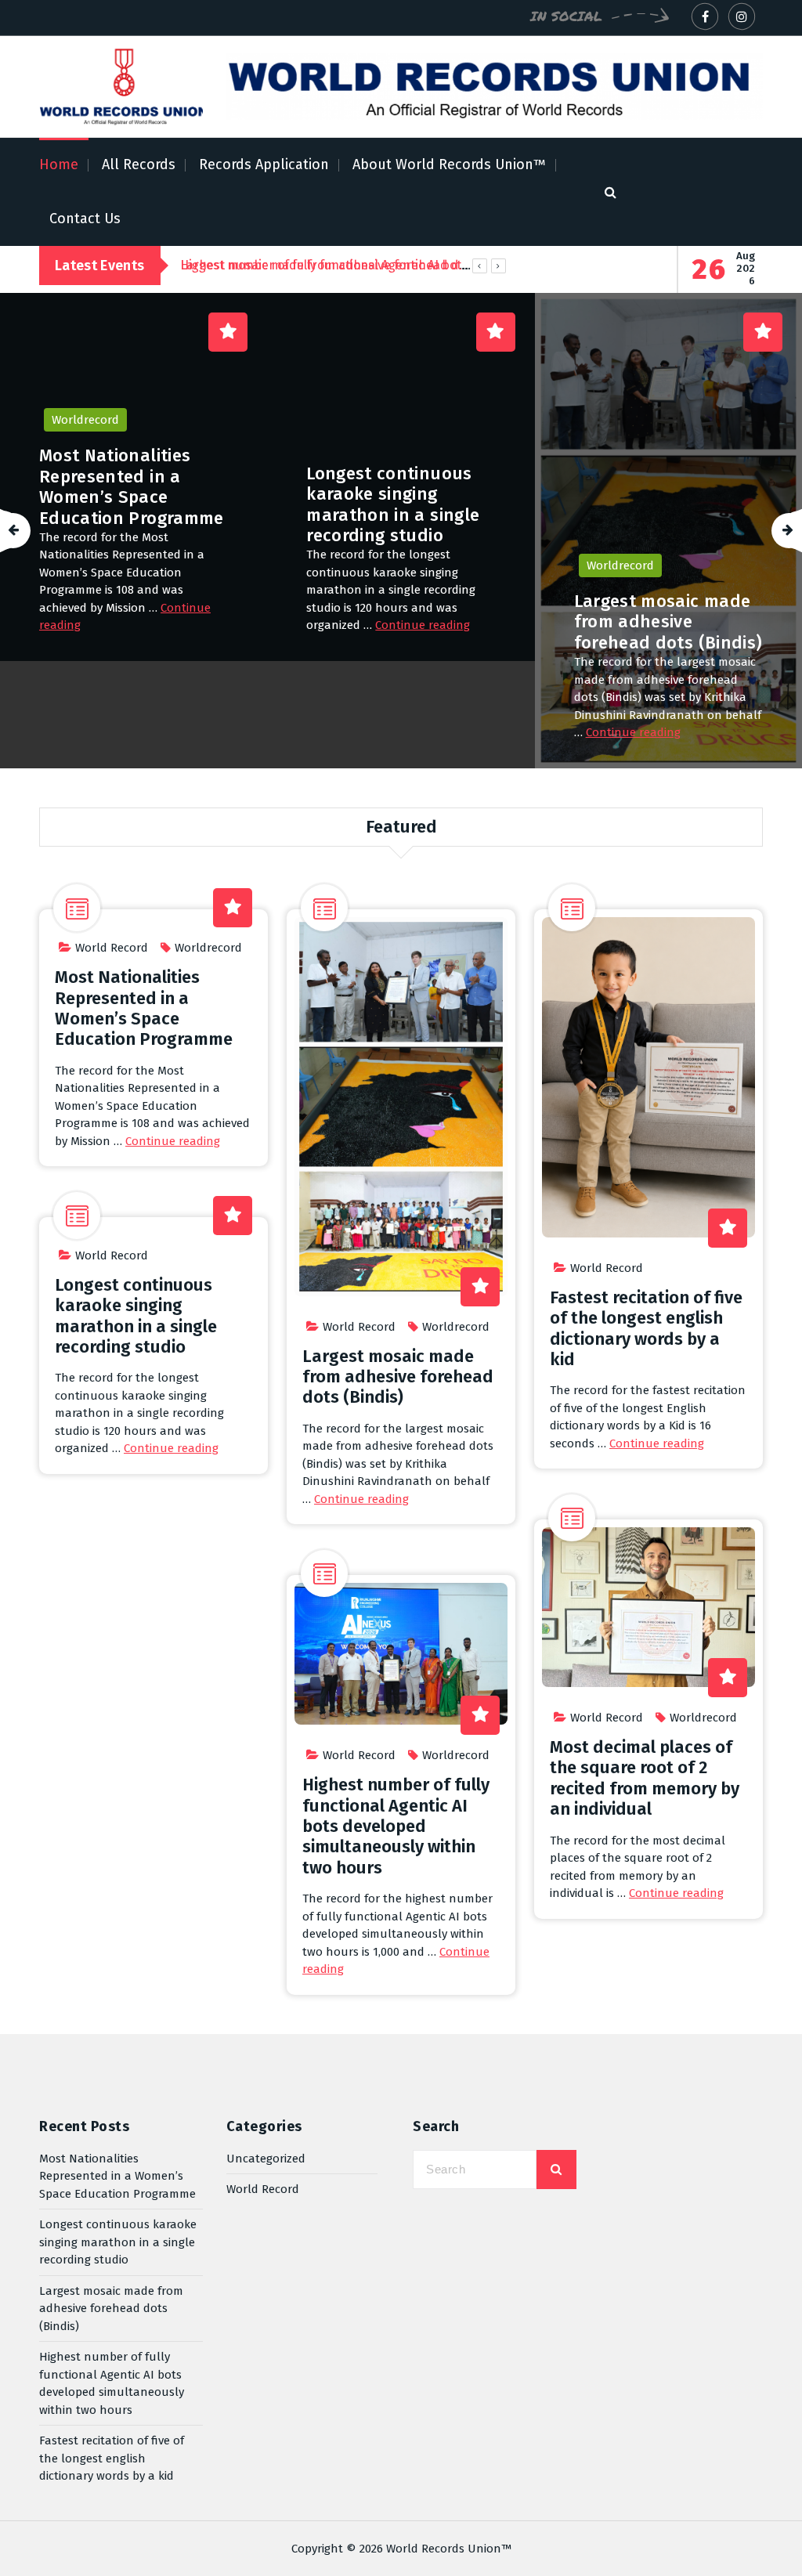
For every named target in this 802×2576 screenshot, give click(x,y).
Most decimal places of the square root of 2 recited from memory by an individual (645, 1778)
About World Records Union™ (449, 164)
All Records (139, 164)
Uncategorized (266, 2159)
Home (59, 164)
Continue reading (156, 625)
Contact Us (85, 219)
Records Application (264, 164)
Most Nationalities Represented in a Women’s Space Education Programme (144, 1008)
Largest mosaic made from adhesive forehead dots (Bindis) (401, 622)
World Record (112, 948)
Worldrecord (353, 565)
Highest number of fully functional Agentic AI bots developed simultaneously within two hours (667, 488)
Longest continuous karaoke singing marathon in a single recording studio (126, 504)
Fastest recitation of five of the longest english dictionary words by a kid (646, 1328)
